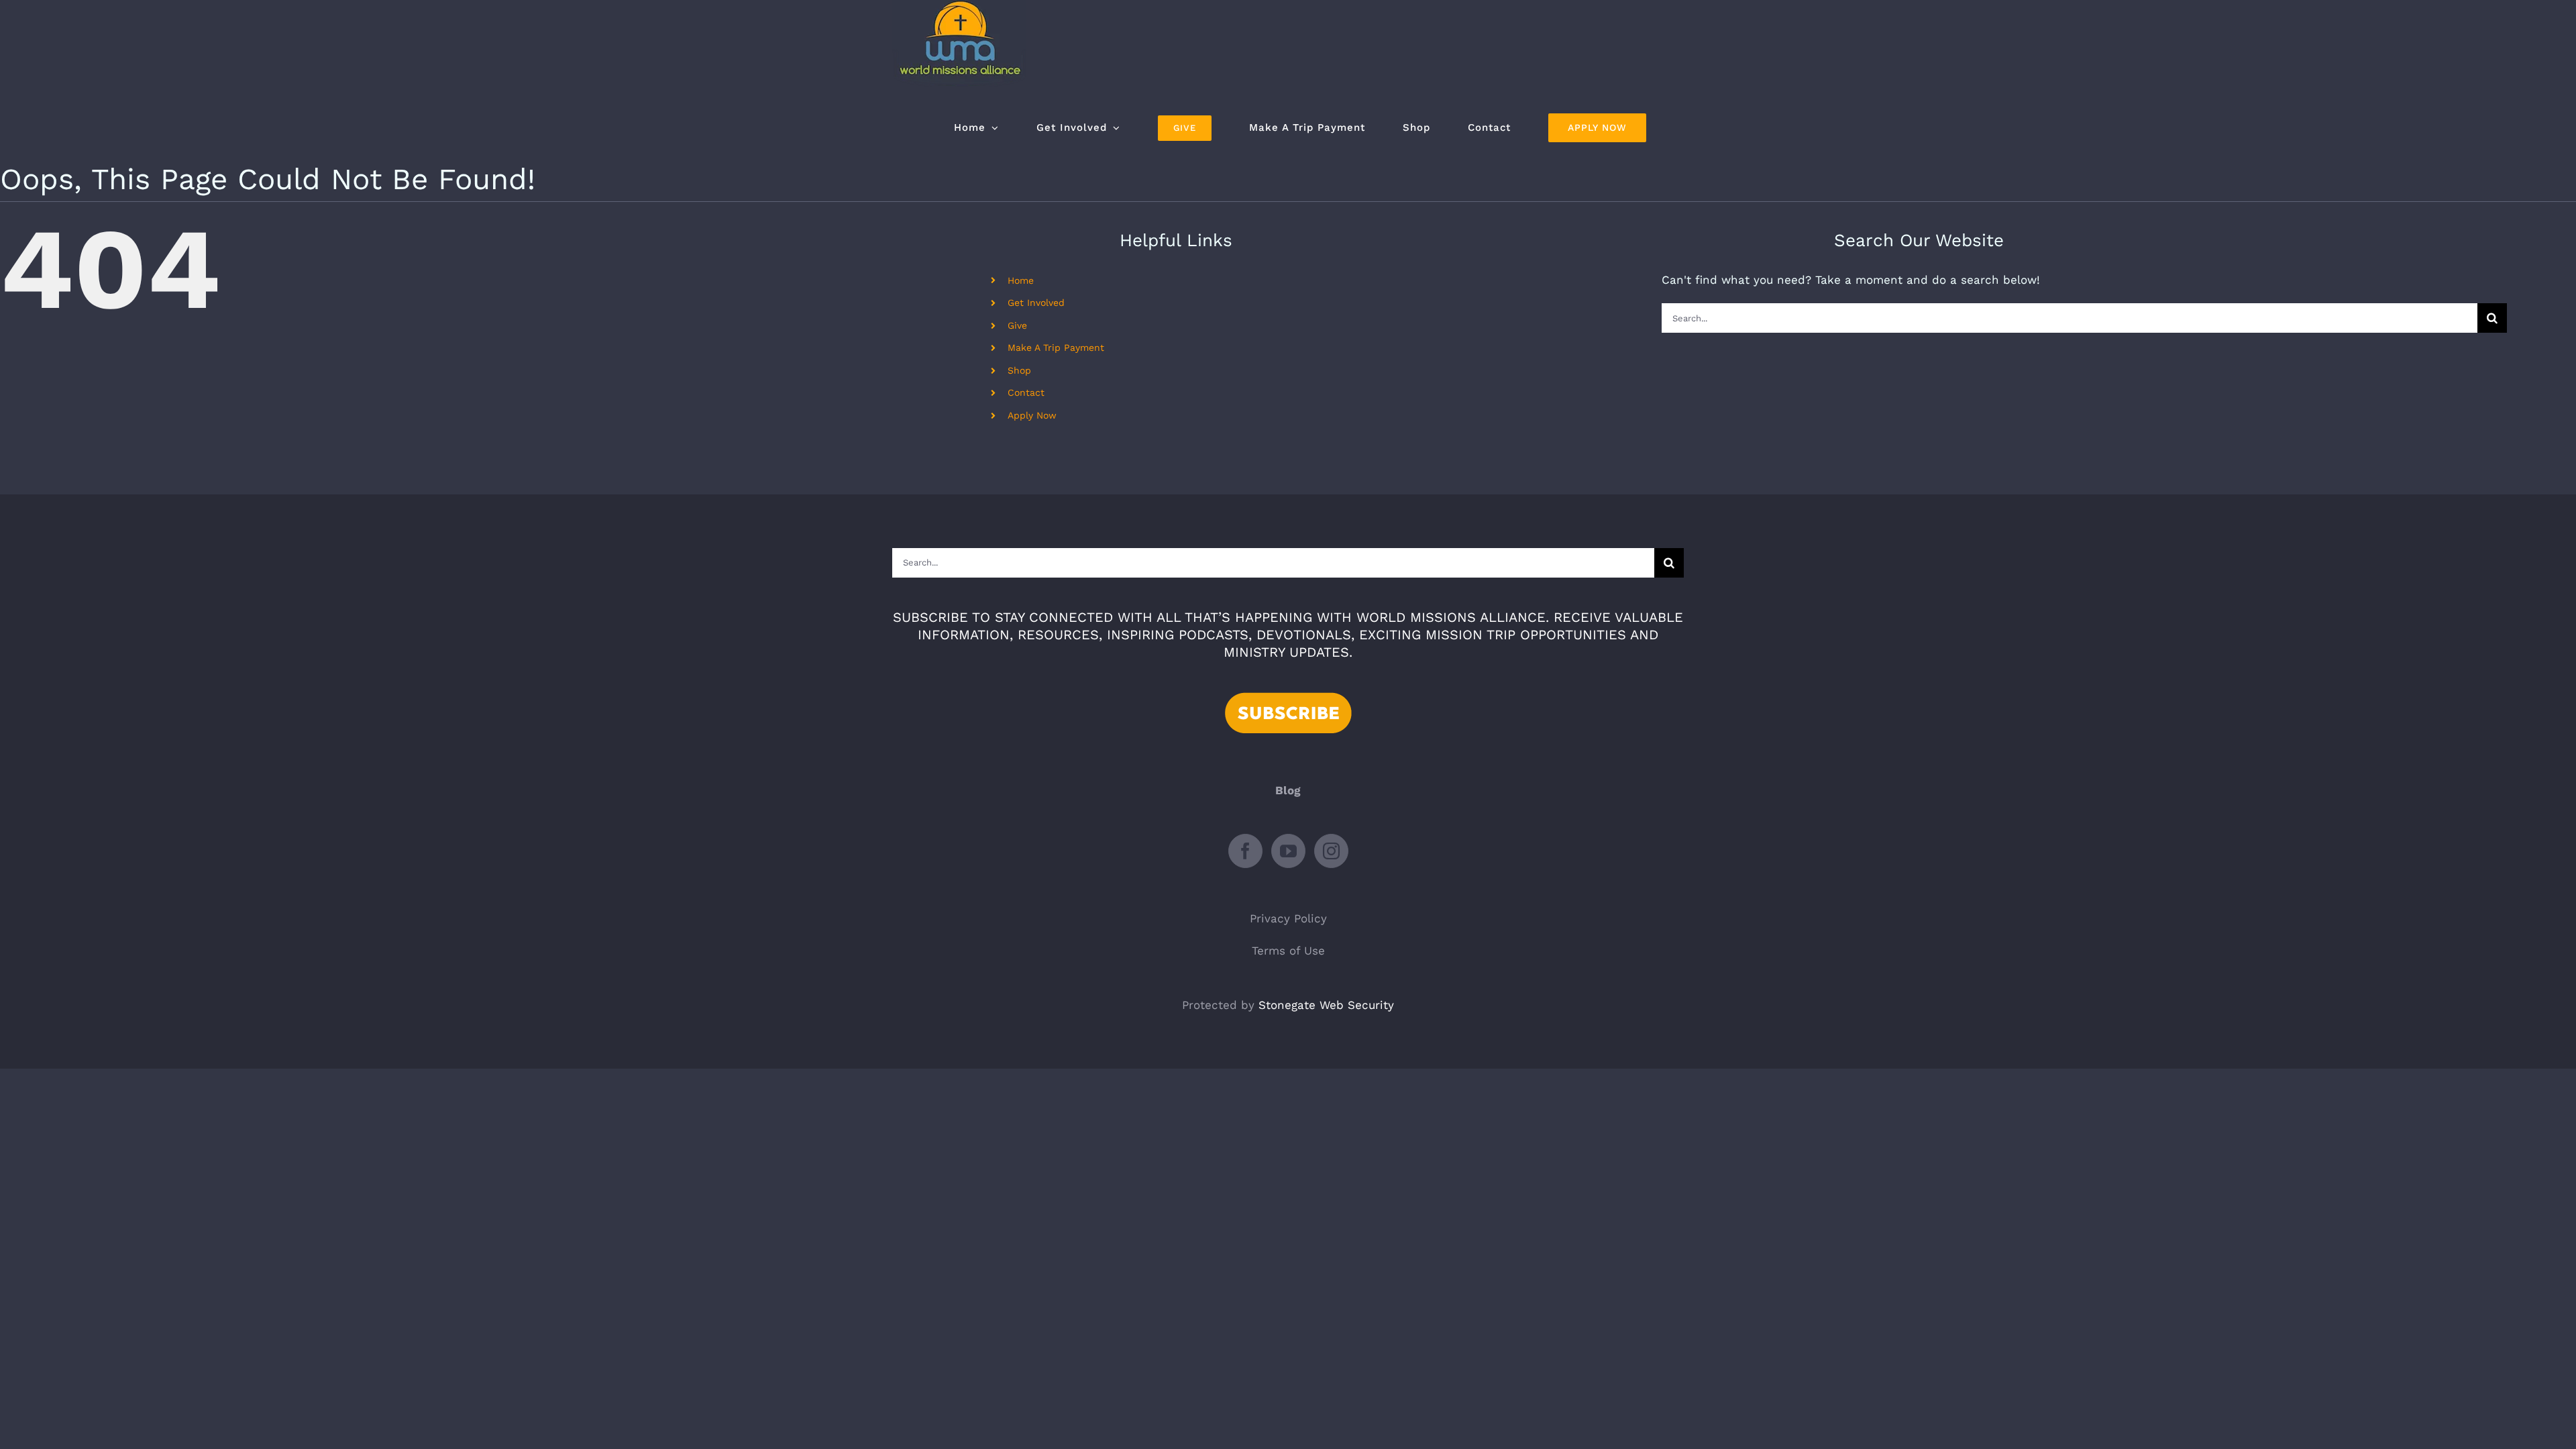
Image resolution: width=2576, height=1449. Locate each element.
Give (1017, 325)
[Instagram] (1331, 851)
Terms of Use (1288, 951)
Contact (1026, 392)
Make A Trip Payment (1056, 347)
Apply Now (1032, 415)
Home (1021, 280)
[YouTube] (1288, 851)
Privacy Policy (1288, 918)
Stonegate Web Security (1326, 1005)
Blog (1288, 790)
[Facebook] (1245, 851)
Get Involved (1036, 303)
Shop (1019, 370)
